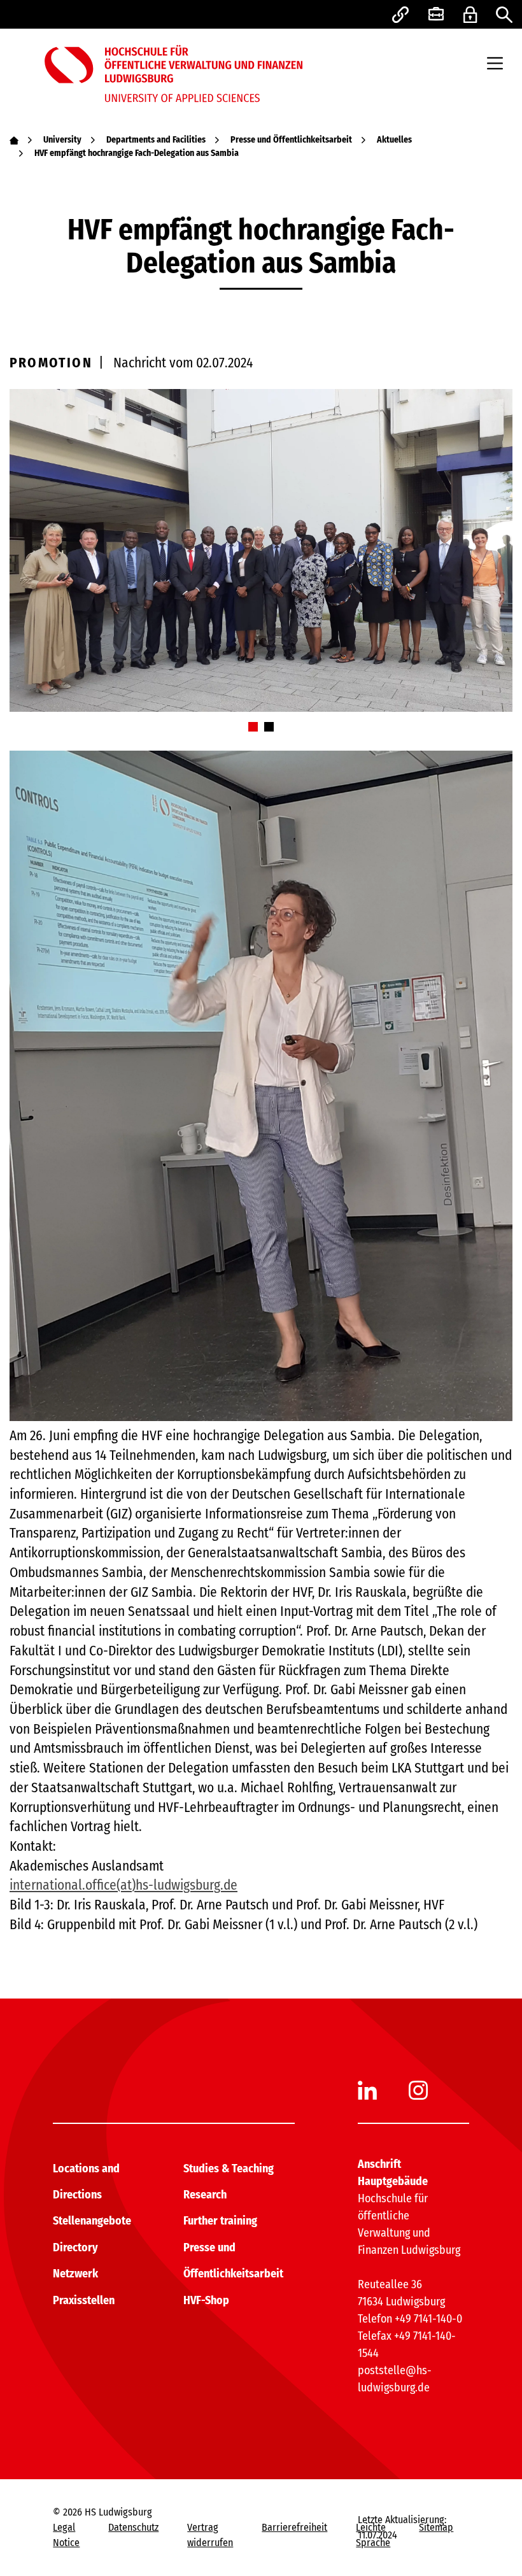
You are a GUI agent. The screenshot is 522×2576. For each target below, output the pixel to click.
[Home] (14, 140)
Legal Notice (66, 2535)
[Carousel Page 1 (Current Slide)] (253, 727)
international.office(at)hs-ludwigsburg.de (123, 1885)
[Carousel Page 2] (269, 727)
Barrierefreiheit (294, 2527)
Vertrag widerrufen (210, 2535)
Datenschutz (133, 2527)
